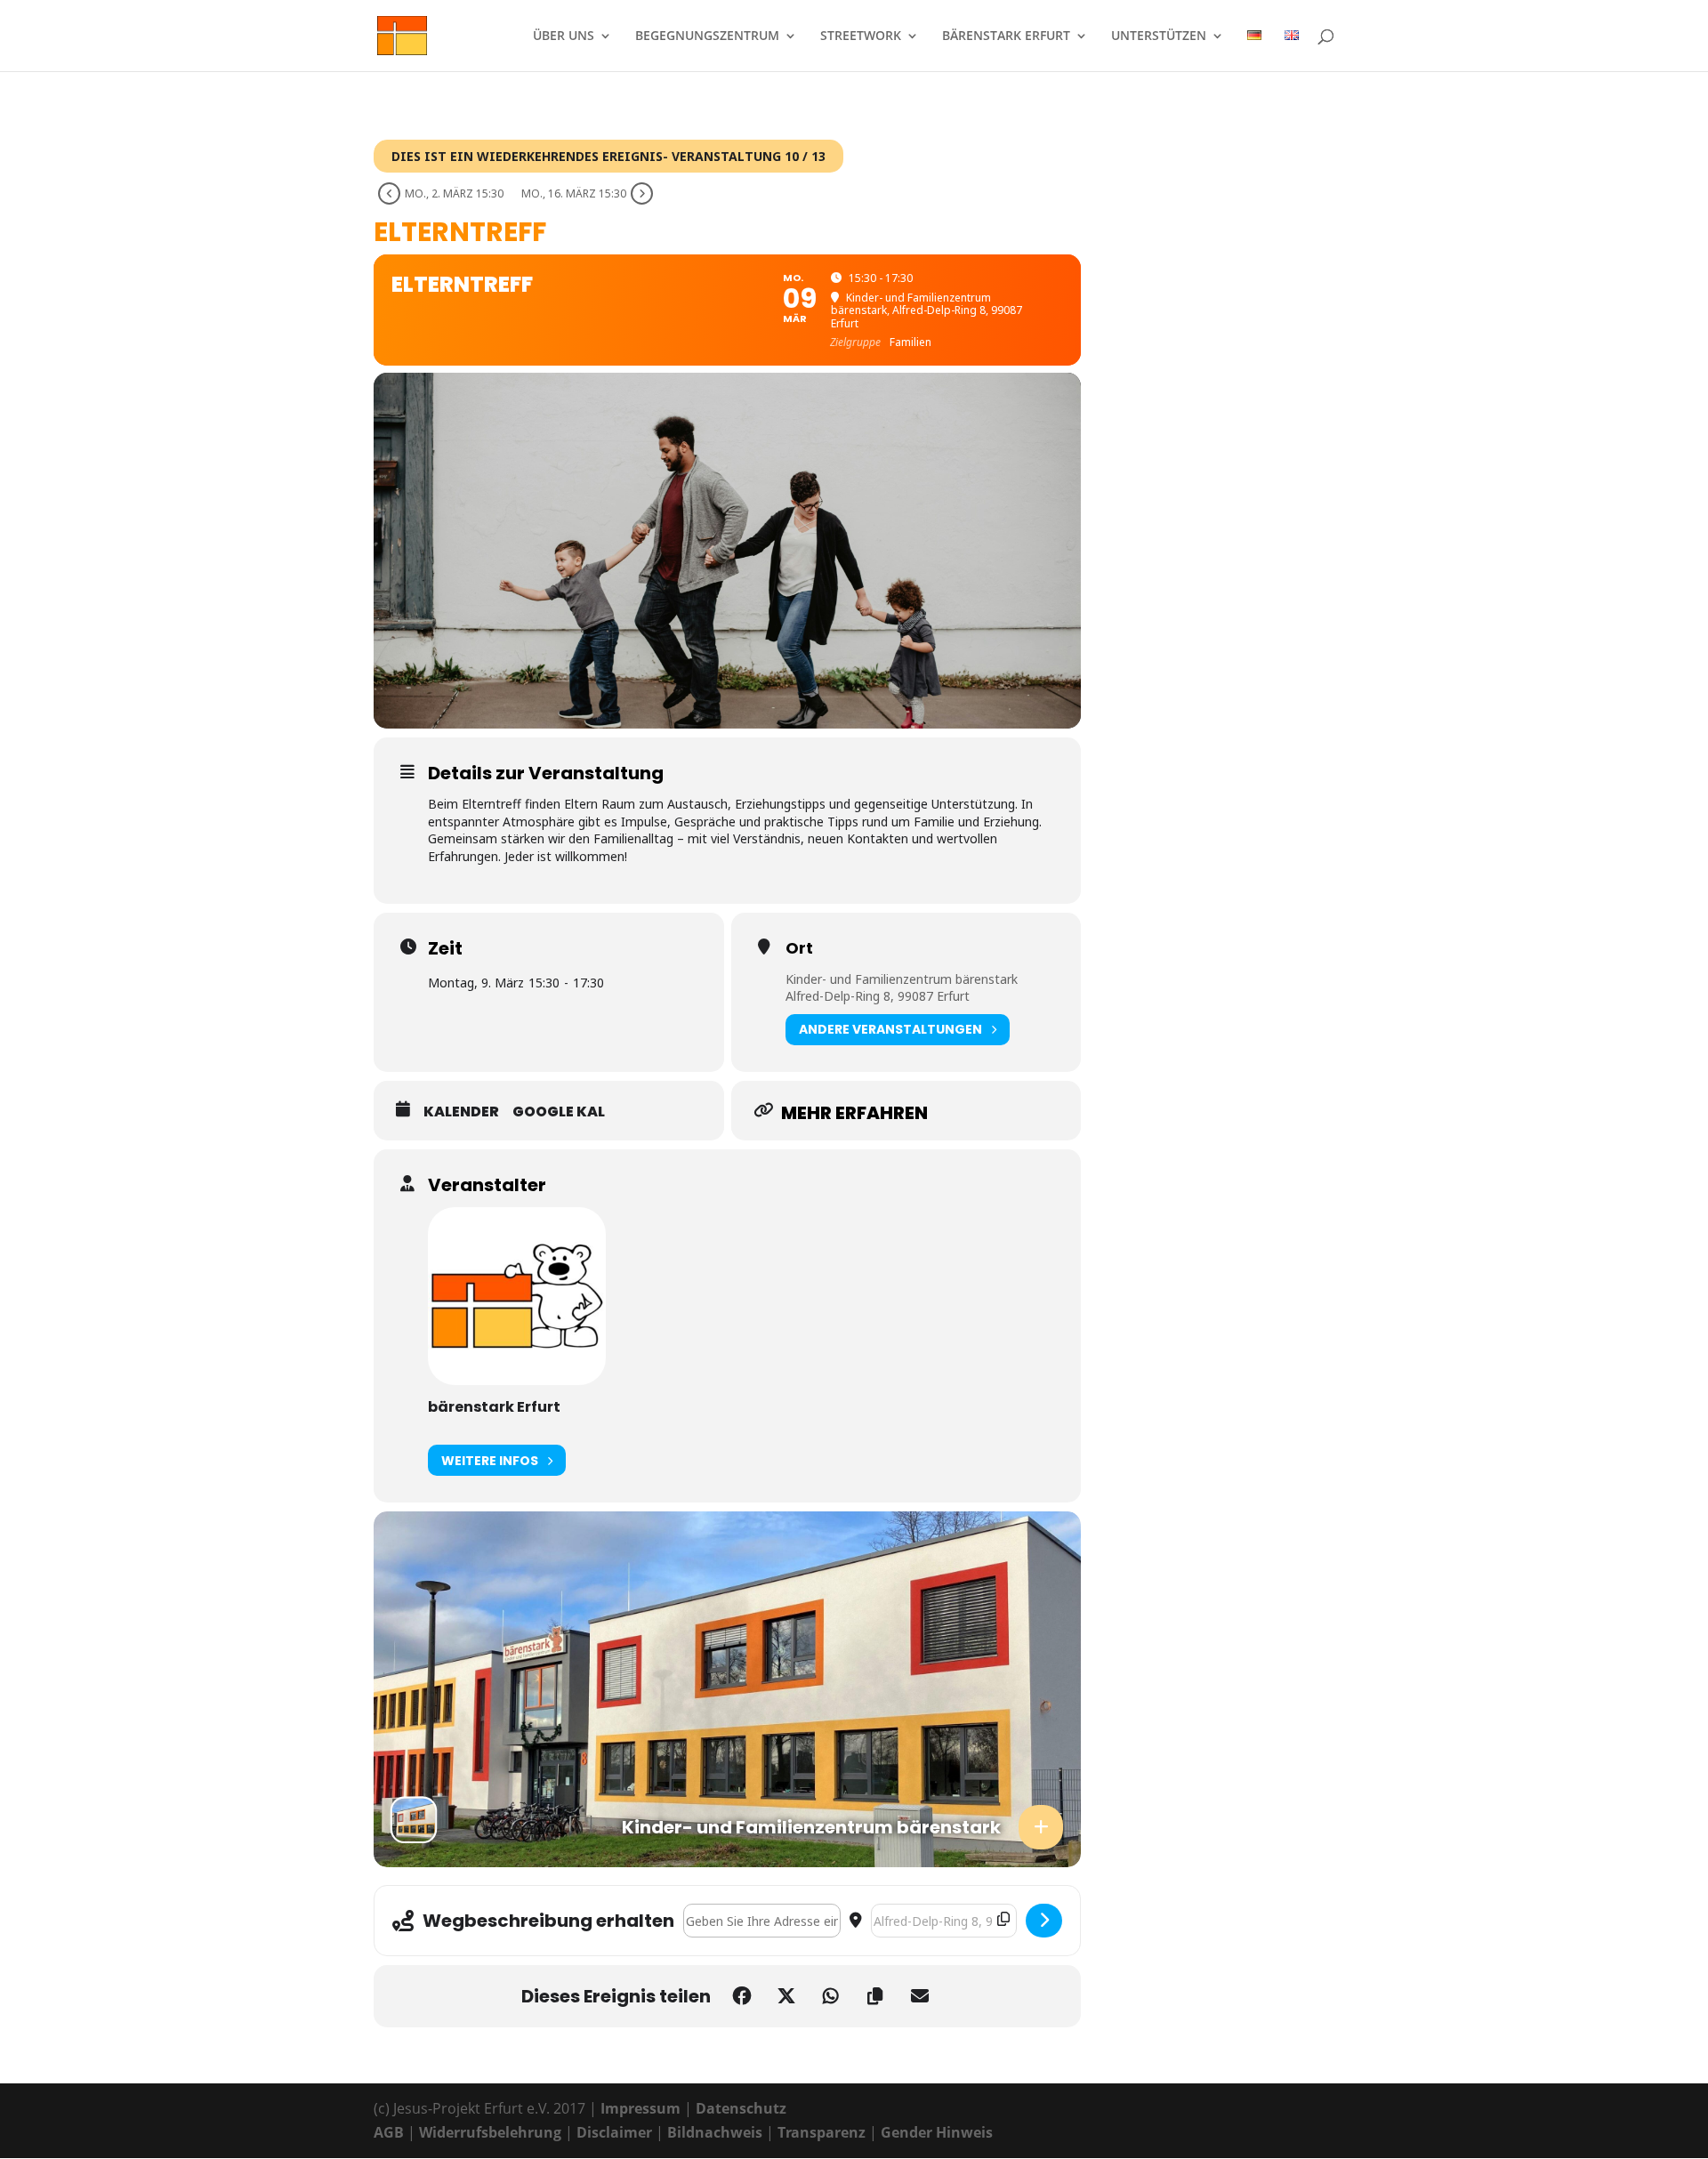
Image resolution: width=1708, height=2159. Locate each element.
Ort (799, 948)
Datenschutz (741, 2108)
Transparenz (822, 2132)
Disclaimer (614, 2132)
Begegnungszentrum (707, 36)
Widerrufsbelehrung (490, 2132)
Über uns (564, 36)
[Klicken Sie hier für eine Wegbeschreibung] (1044, 1921)
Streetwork (861, 36)
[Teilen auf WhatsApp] (831, 1996)
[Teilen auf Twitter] (786, 1996)
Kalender (461, 1112)
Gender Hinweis (937, 2132)
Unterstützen (1159, 36)
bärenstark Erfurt (1006, 36)
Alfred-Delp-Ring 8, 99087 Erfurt (878, 996)
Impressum (640, 2108)
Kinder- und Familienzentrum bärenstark (902, 979)
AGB (389, 2132)
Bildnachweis (715, 2132)
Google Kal (559, 1112)
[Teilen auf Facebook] (742, 1996)
